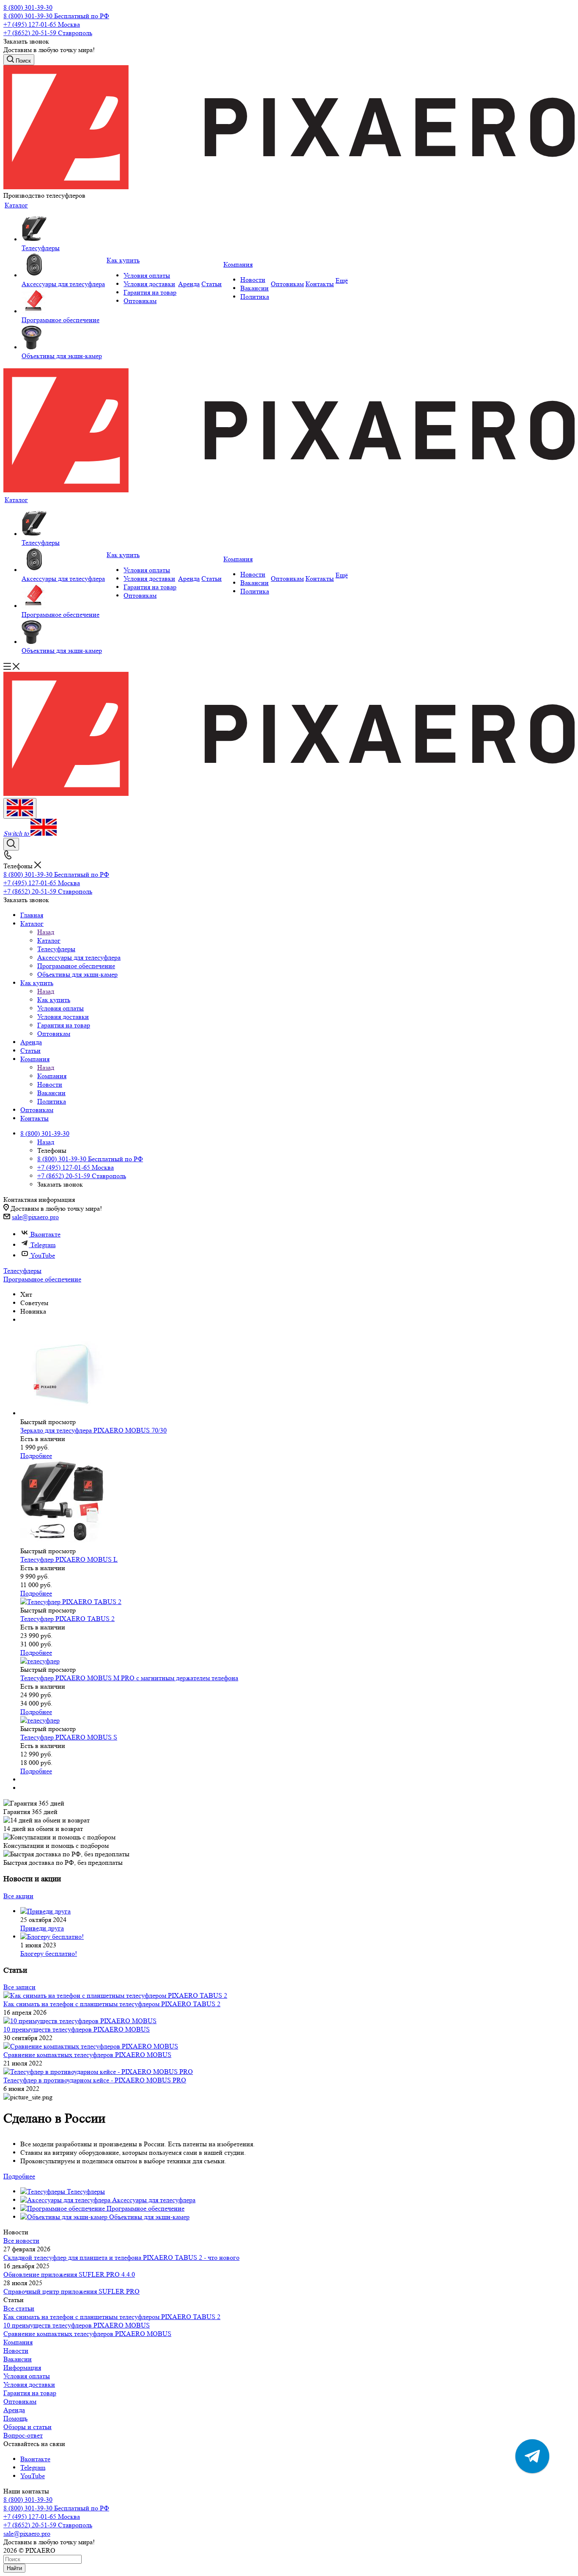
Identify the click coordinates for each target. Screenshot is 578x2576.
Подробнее (36, 1456)
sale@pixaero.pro (35, 1217)
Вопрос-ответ (23, 2435)
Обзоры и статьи (28, 2427)
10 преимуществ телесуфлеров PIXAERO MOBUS (77, 2325)
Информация (22, 2368)
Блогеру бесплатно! (49, 1953)
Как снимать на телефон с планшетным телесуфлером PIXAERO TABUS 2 (112, 2317)
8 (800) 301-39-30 (28, 7)
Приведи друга (42, 1928)
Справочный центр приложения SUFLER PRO (72, 2291)
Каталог (49, 940)
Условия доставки (29, 2384)
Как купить (54, 1000)
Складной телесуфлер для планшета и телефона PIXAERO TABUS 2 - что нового (121, 2257)
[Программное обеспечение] (63, 302)
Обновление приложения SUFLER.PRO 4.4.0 (69, 2274)
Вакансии (18, 2359)
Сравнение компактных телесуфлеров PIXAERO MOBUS (87, 2334)
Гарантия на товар (30, 2393)
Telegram (43, 1245)
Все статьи (19, 2308)
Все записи (19, 1987)
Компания (52, 1076)
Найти (14, 2568)
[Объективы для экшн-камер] (63, 338)
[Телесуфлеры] (63, 230)
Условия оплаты (27, 2376)
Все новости (21, 2241)
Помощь (15, 2418)
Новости (16, 2351)
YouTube (43, 1255)
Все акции (18, 1896)
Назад (46, 932)
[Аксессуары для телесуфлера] (63, 266)
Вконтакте (45, 1234)
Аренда (14, 2410)
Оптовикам (20, 2401)
